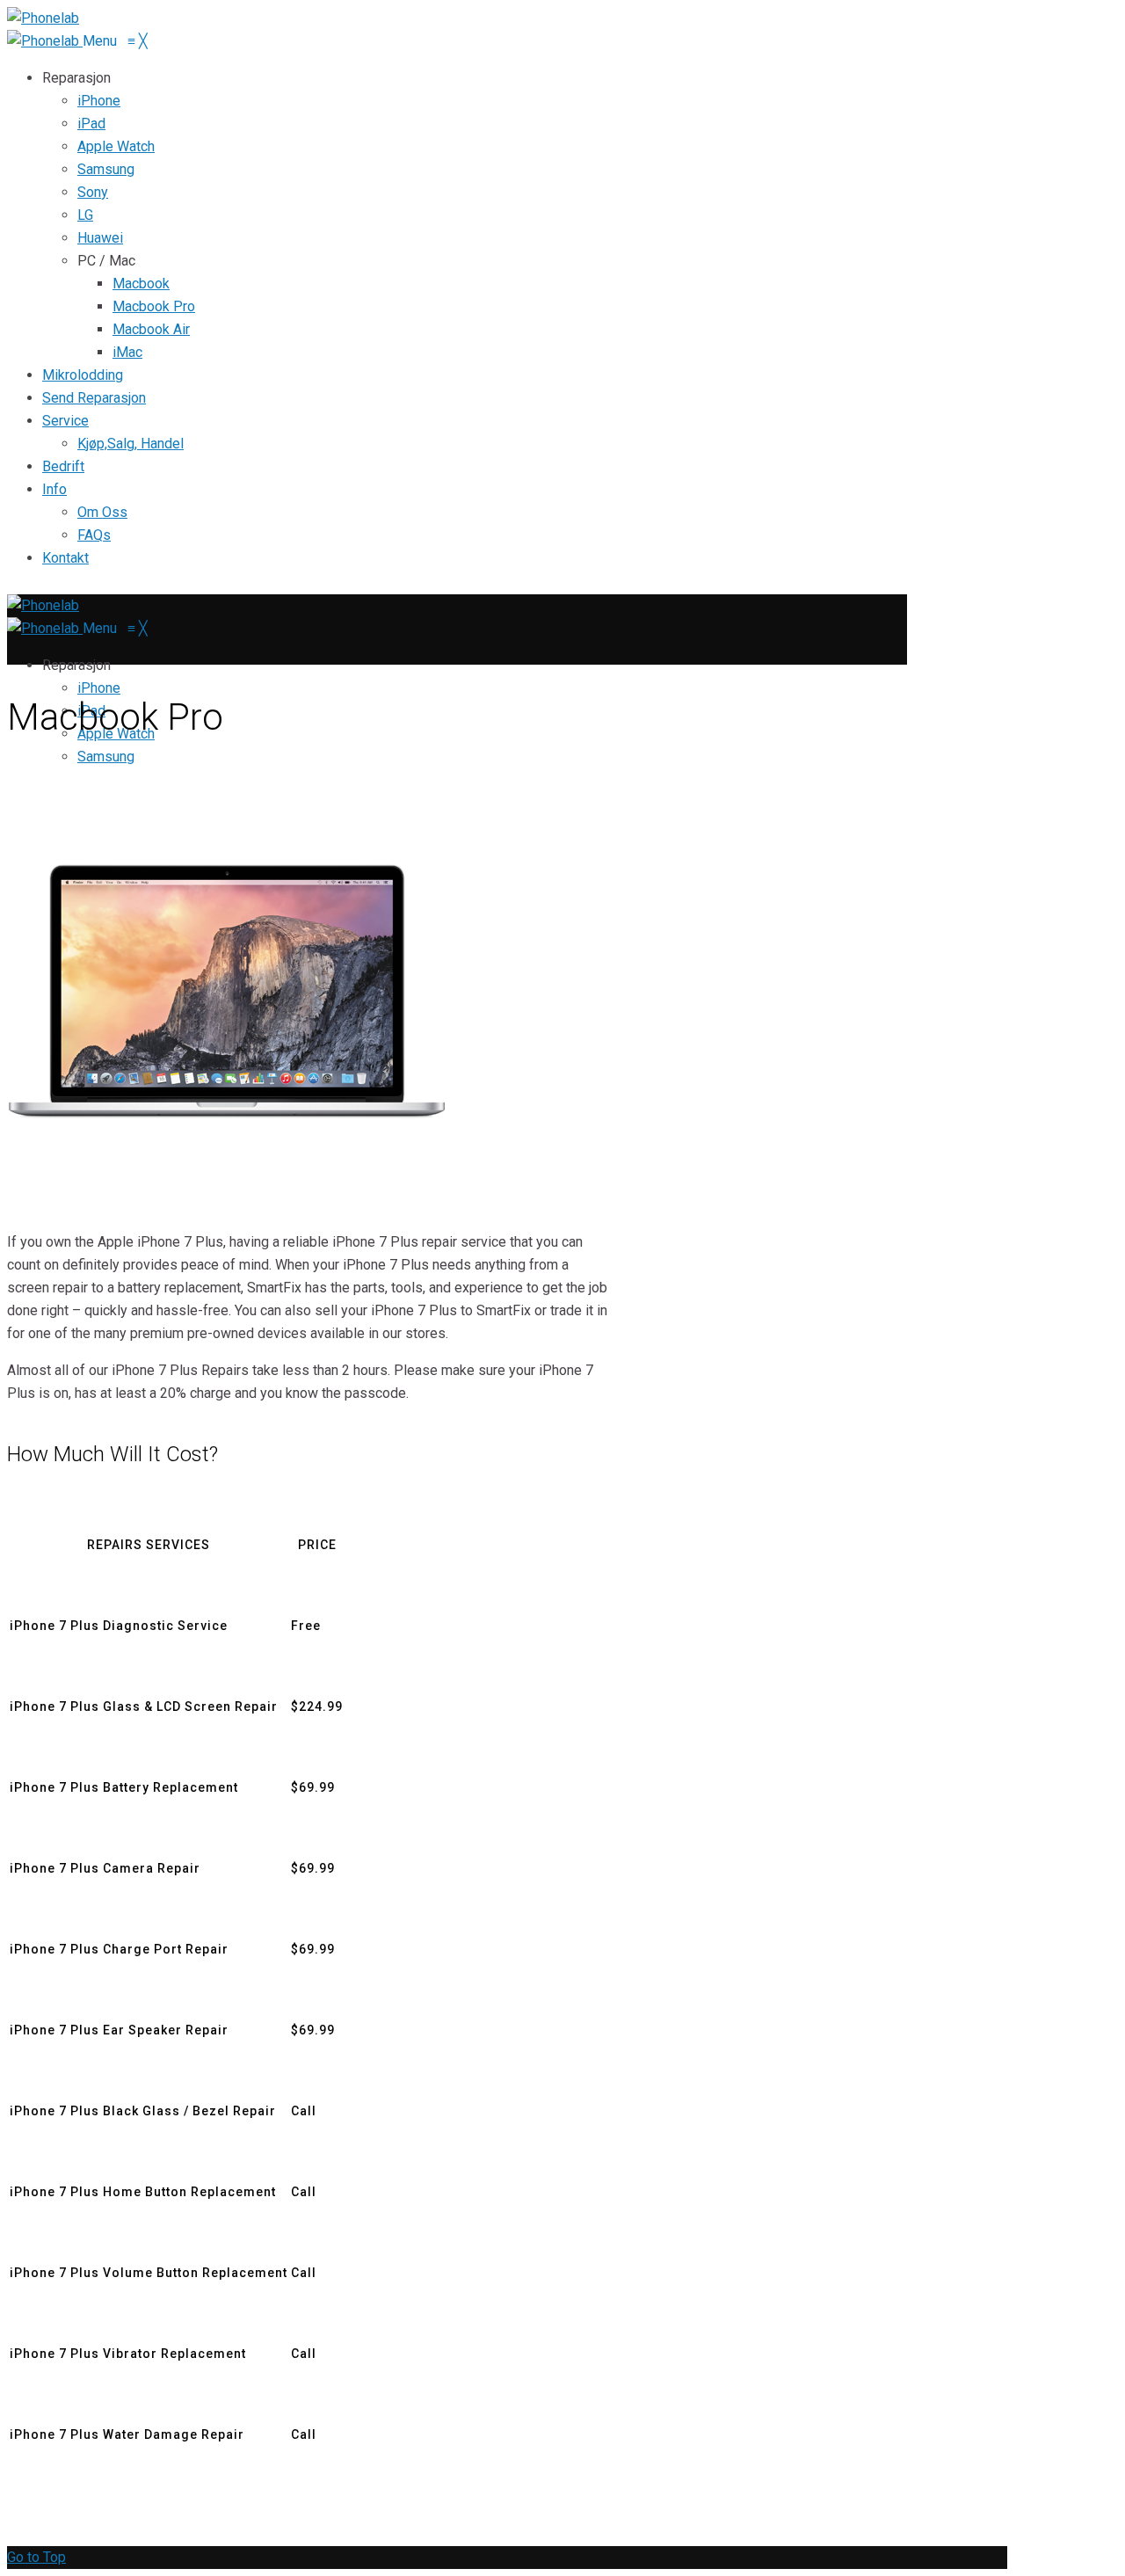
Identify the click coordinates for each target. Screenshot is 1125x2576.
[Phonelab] (45, 41)
